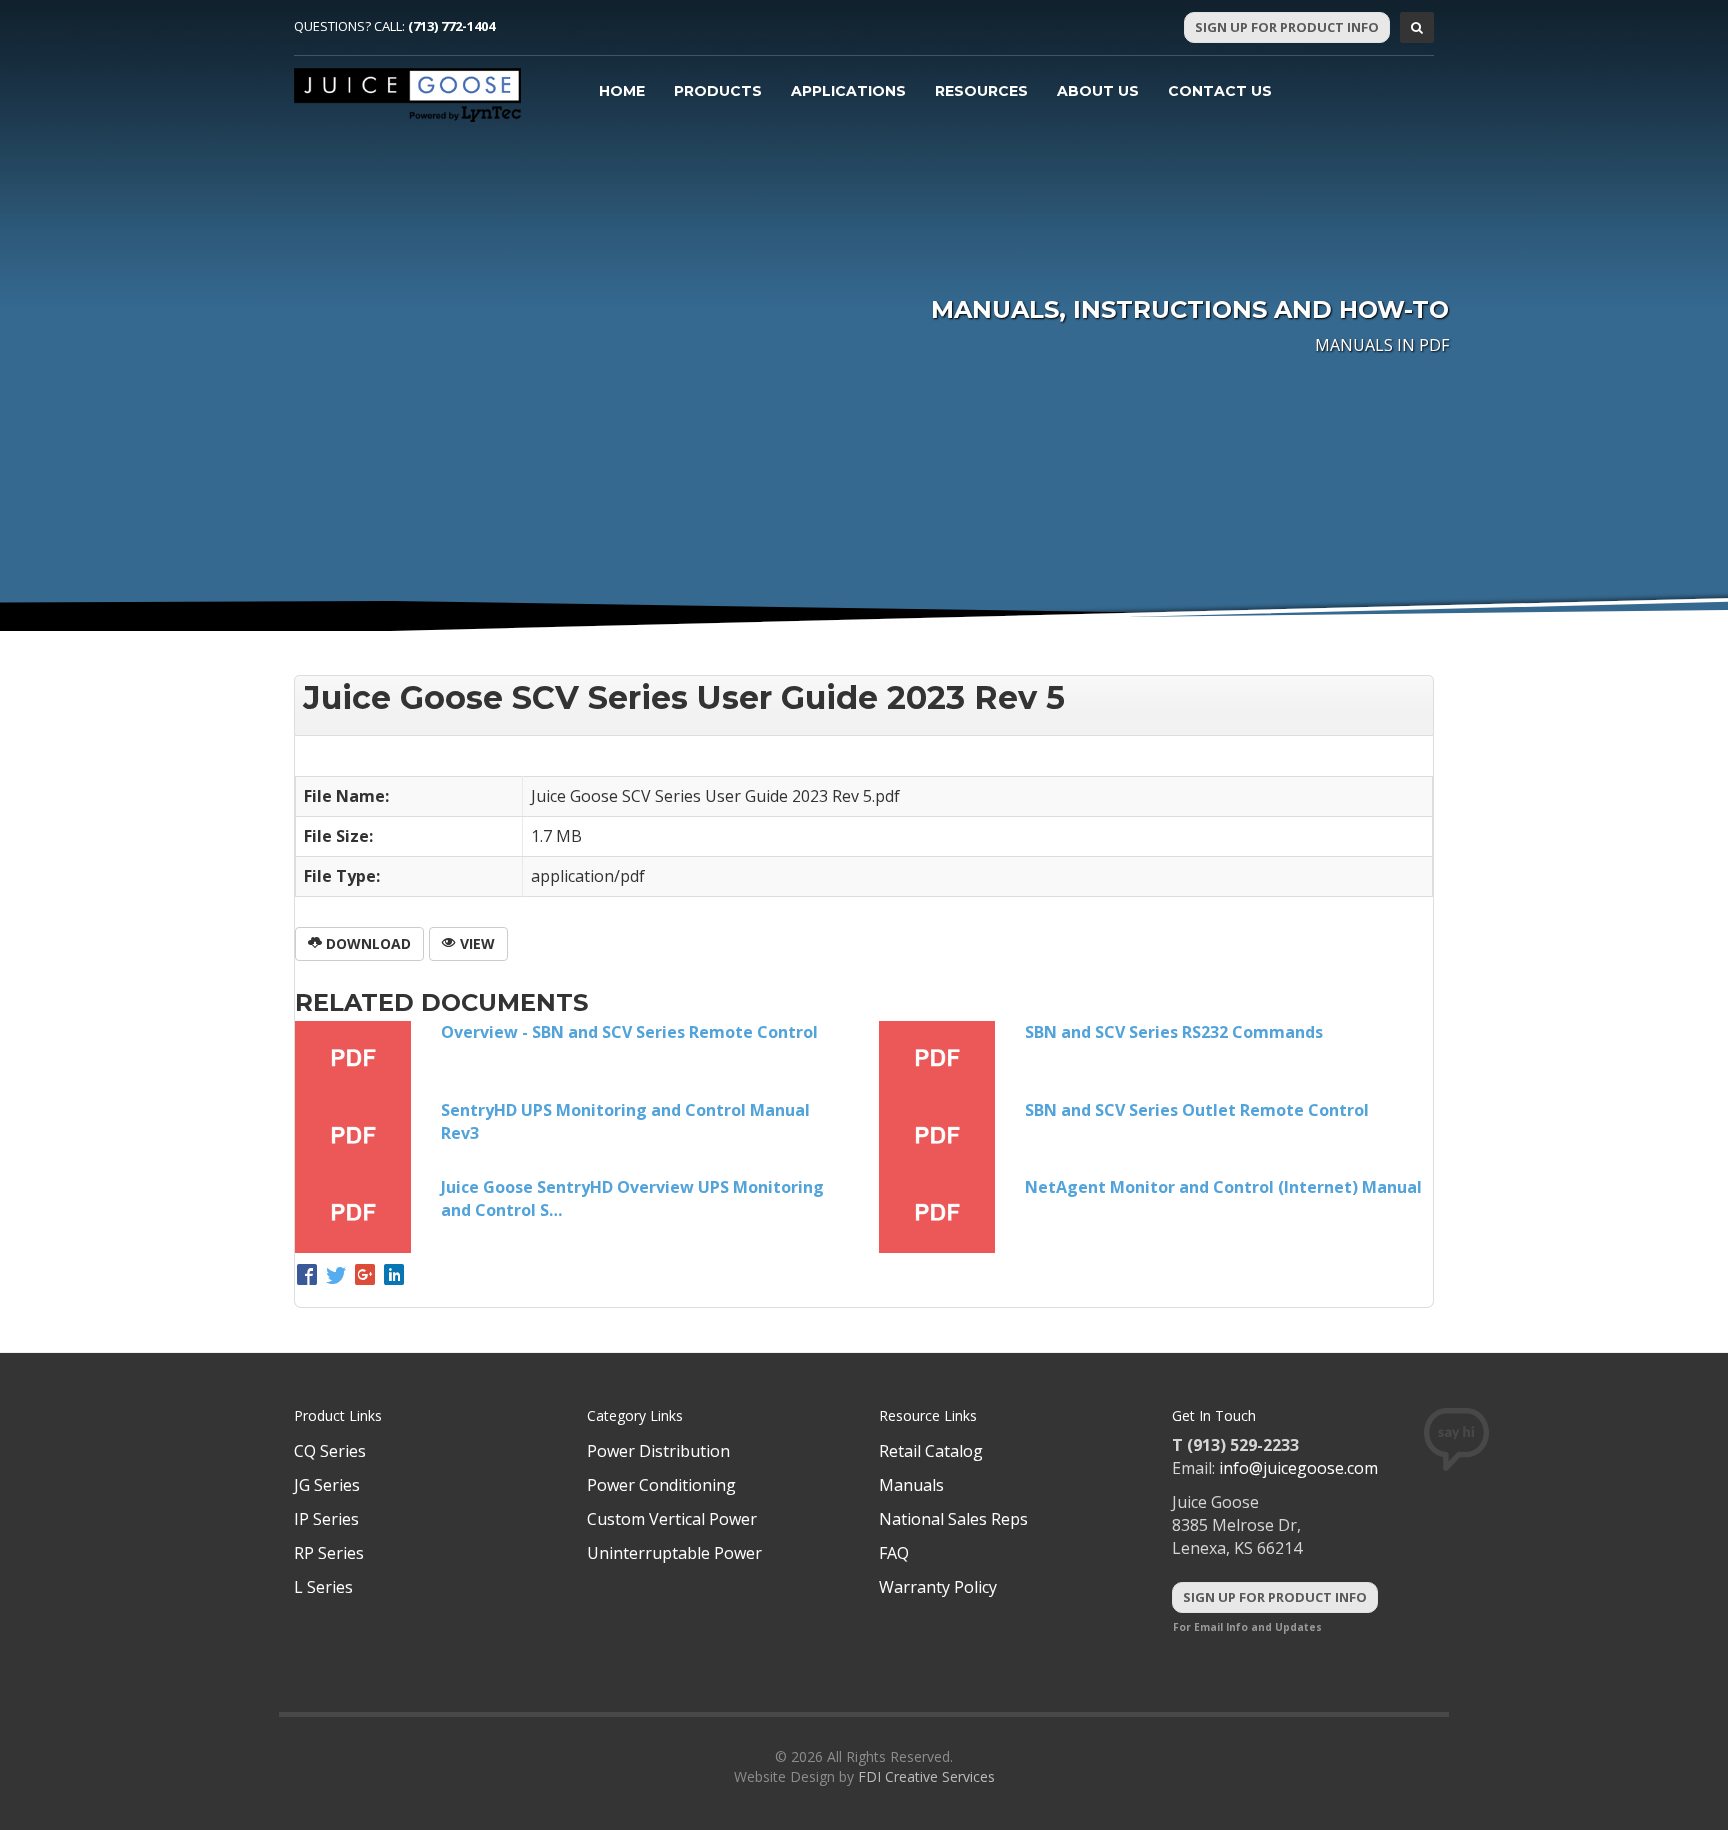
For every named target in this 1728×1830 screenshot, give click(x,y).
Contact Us (1220, 91)
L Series (323, 1587)
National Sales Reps (953, 1519)
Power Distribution (658, 1451)
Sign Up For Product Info (1287, 27)
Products (718, 91)
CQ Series (330, 1451)
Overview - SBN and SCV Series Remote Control (629, 1032)
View (475, 943)
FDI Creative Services (926, 1776)
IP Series (326, 1519)
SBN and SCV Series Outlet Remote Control (1197, 1110)
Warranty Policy (938, 1587)
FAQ (894, 1553)
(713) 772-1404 (451, 26)
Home (622, 91)
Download (366, 943)
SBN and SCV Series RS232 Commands (1174, 1032)
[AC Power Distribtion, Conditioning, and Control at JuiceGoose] (408, 95)
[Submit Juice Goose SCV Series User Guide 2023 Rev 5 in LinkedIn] (394, 1276)
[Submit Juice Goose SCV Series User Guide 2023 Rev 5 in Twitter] (338, 1276)
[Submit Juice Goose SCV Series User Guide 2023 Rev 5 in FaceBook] (309, 1276)
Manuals (911, 1485)
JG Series (327, 1485)
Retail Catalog (931, 1451)
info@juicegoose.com (1298, 1468)
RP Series (329, 1553)
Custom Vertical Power (672, 1519)
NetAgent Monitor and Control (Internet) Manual (1223, 1187)
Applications (848, 91)
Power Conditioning (661, 1485)
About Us (1098, 91)
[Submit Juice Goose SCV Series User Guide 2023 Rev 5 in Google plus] (367, 1276)
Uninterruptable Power (674, 1553)
